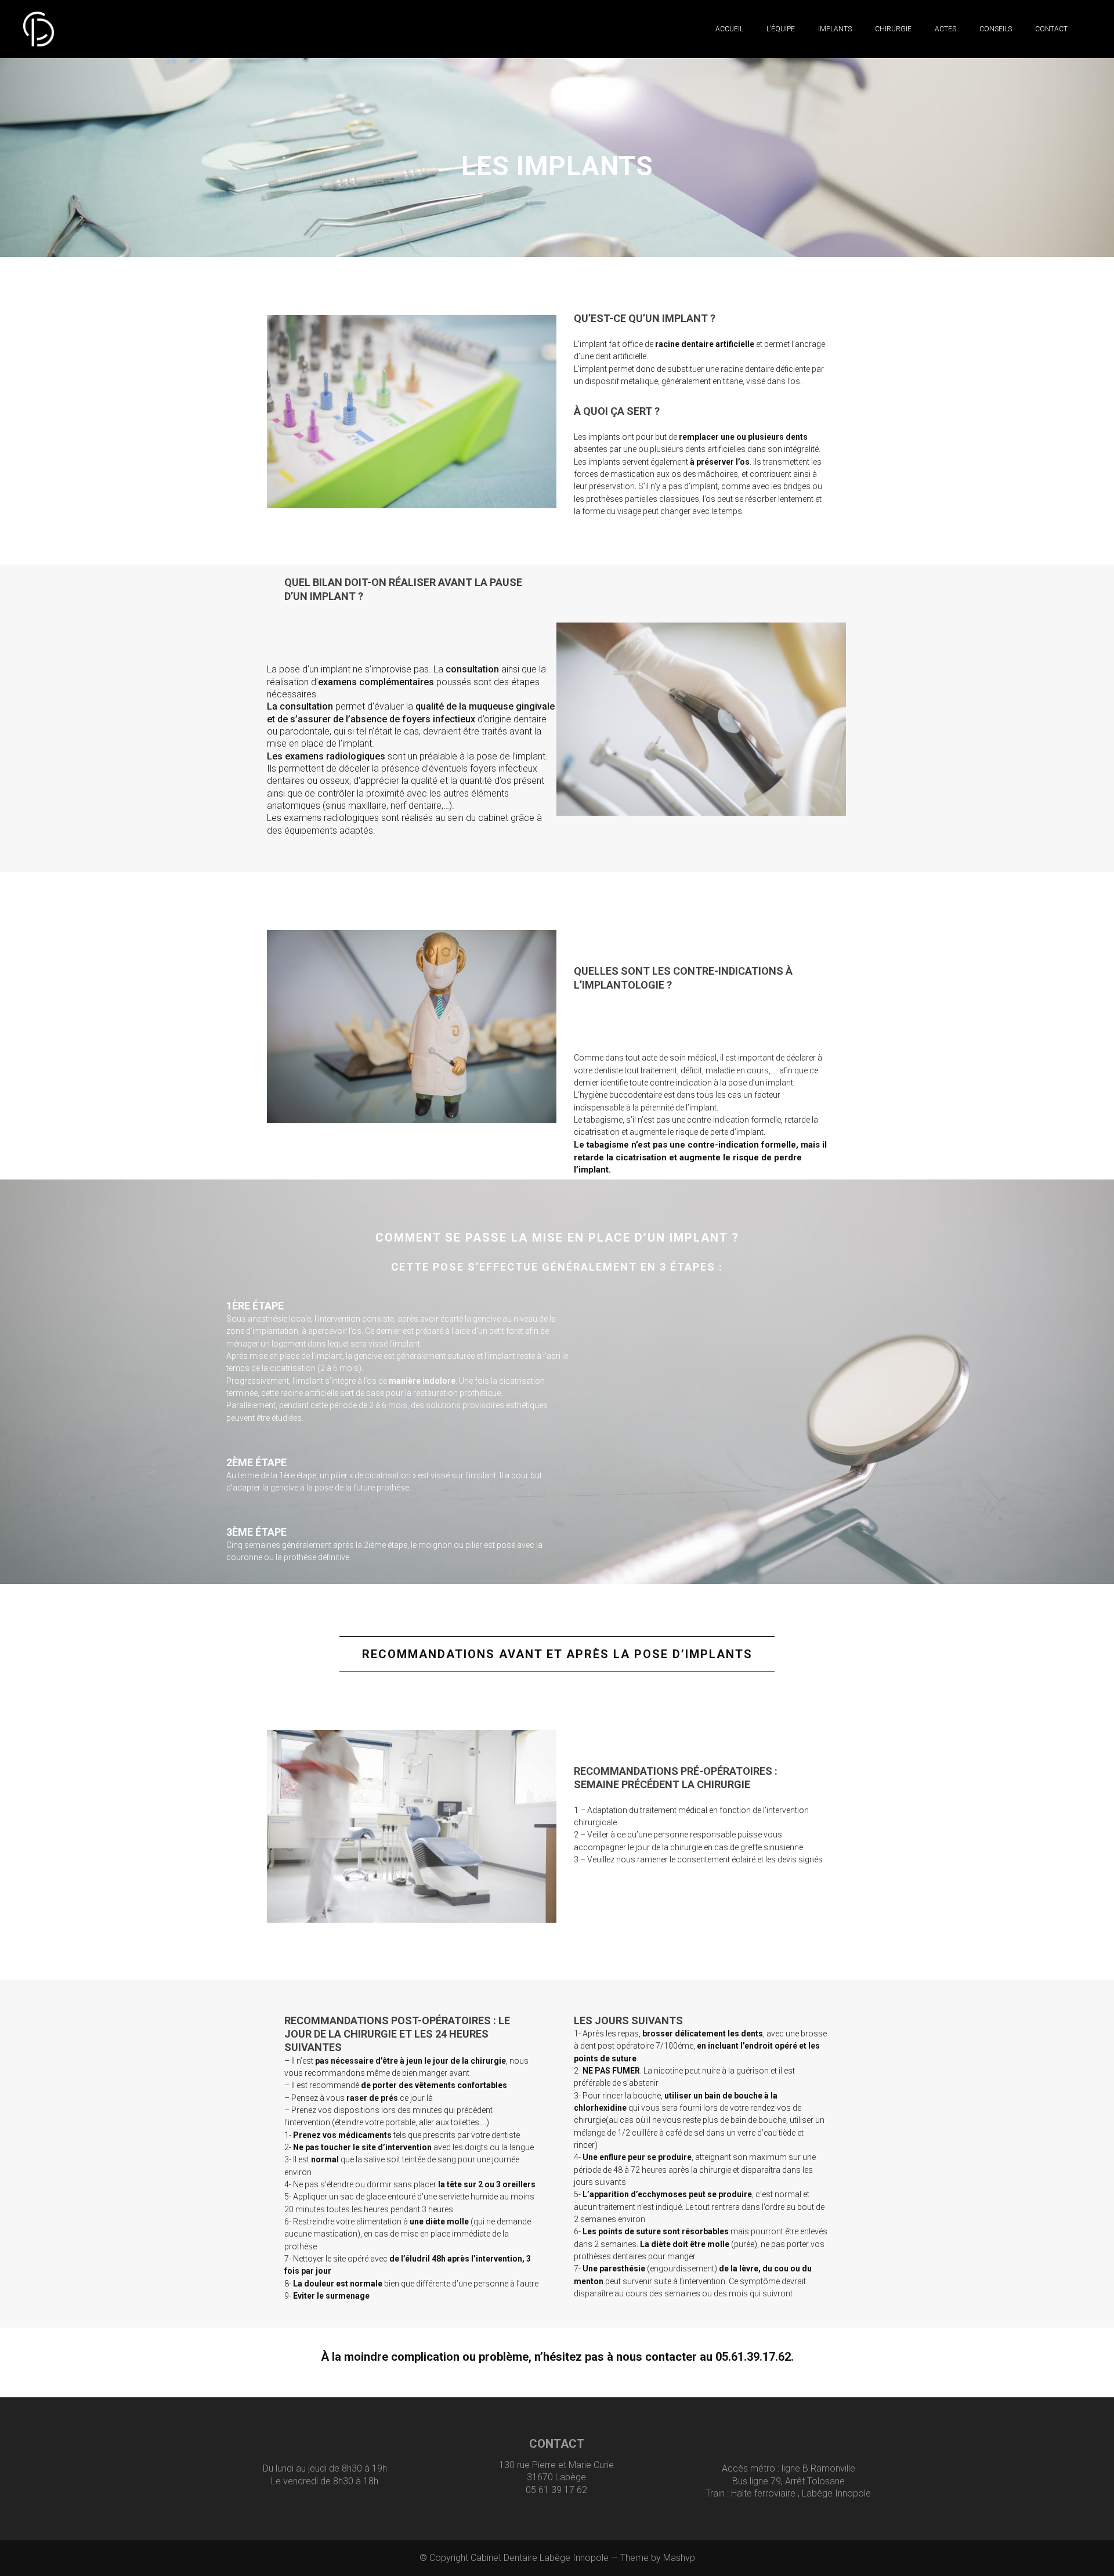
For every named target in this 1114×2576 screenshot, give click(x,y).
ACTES (945, 29)
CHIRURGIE (893, 29)
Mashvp (679, 2558)
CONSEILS (996, 29)
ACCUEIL (729, 29)
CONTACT (1051, 29)
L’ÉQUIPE (781, 29)
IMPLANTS (835, 29)
